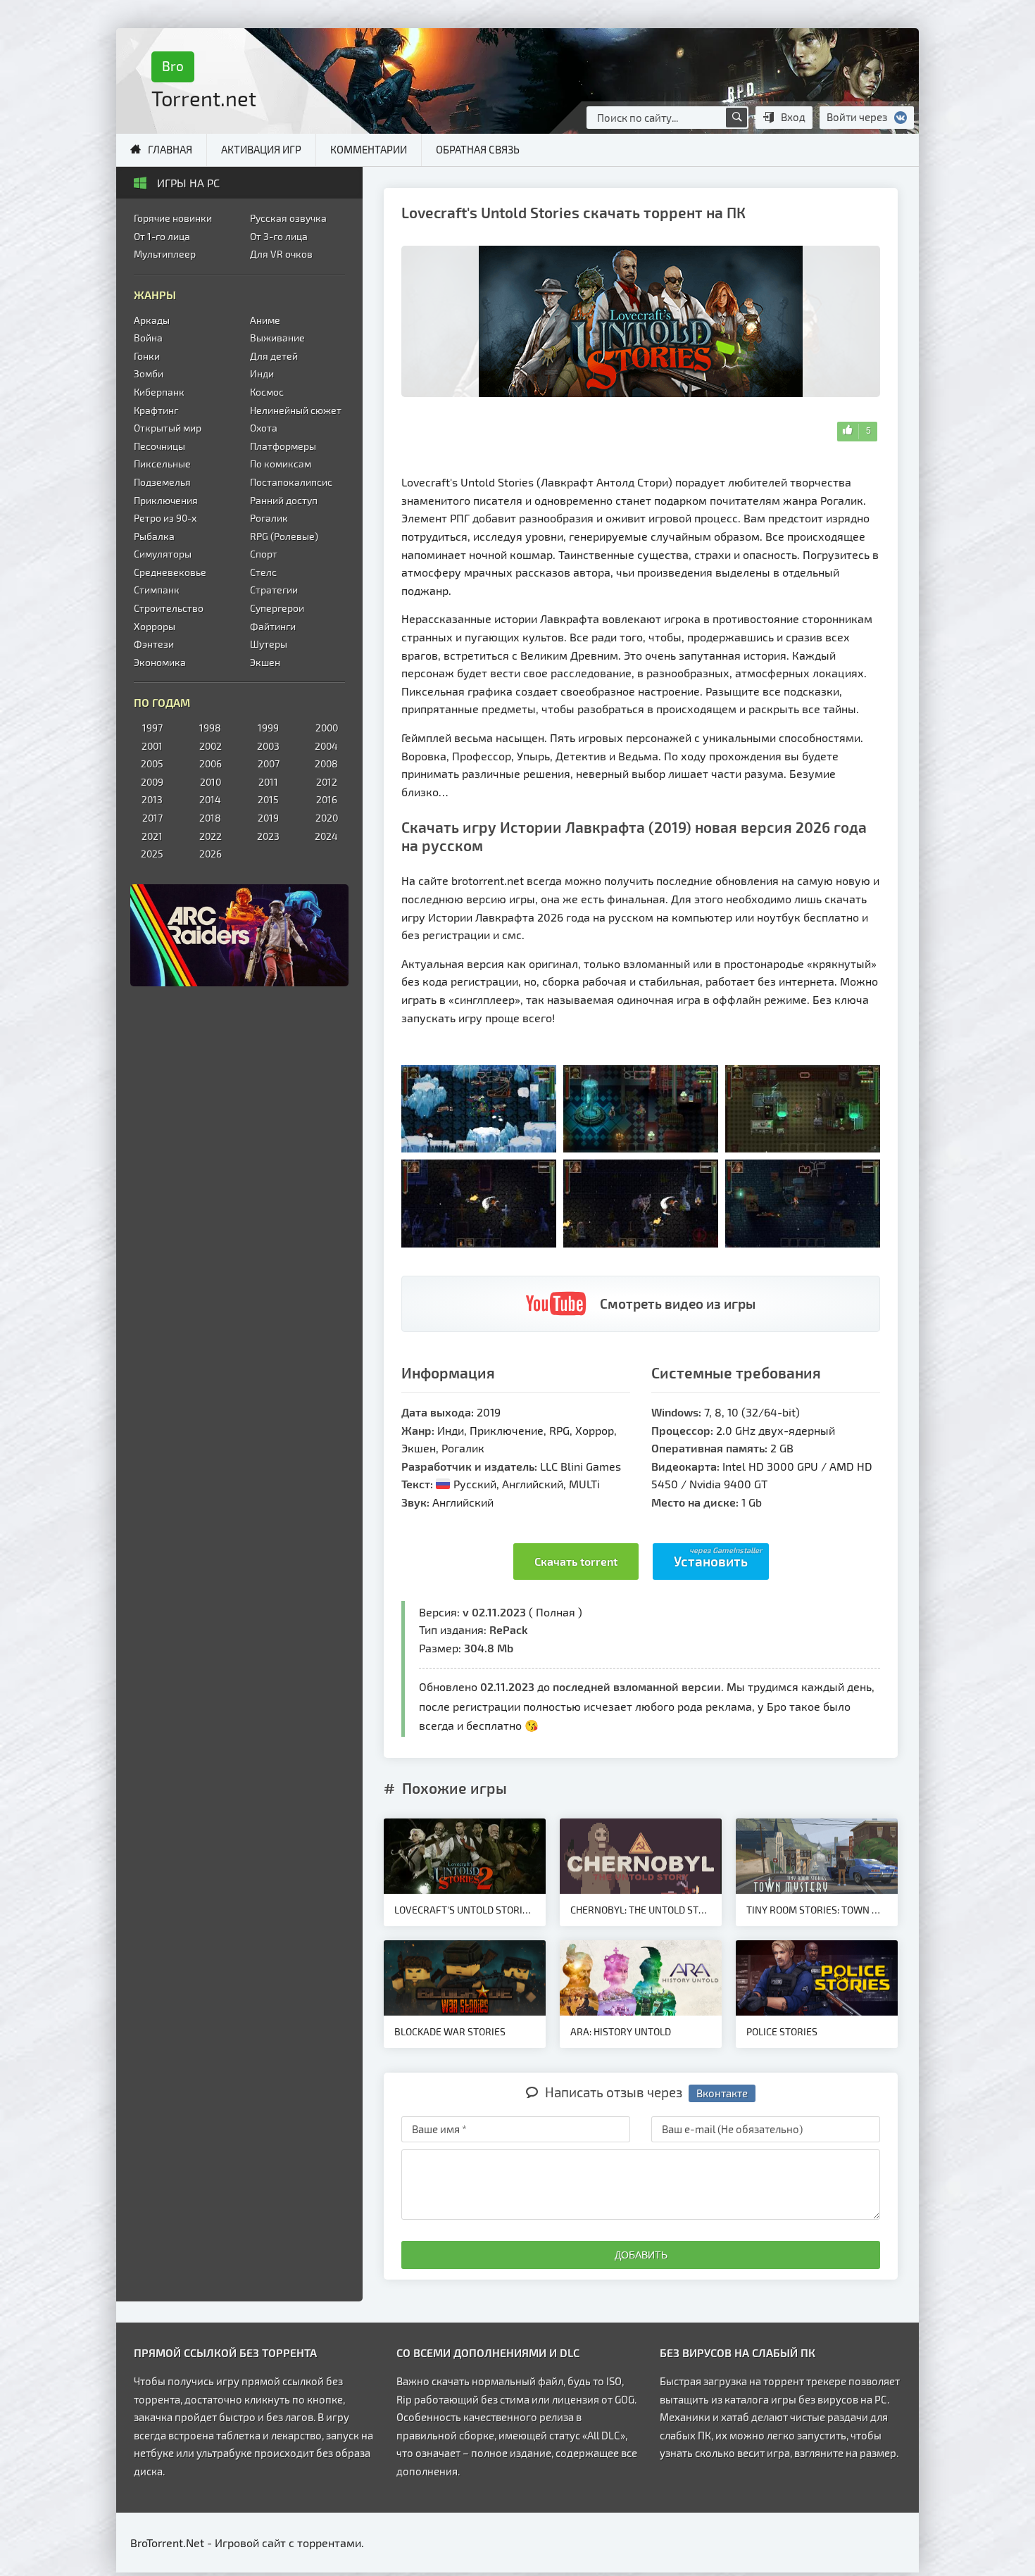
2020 (327, 818)
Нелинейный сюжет (296, 410)
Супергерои (277, 608)
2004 (326, 746)
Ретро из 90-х (165, 518)
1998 (210, 728)
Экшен (265, 662)
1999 (268, 728)
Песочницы (159, 446)
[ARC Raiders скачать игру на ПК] (239, 935)
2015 (268, 799)
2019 (268, 818)
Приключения (166, 500)
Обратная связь (478, 149)
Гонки (147, 356)
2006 (211, 764)
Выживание (277, 338)
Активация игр (261, 149)
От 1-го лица (162, 236)
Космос (267, 392)
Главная (170, 149)
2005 (152, 764)
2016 (327, 799)
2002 (211, 746)
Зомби (149, 373)
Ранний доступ (284, 500)
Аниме (265, 320)
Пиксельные (162, 464)
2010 (211, 782)
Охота (264, 428)
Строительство (169, 608)
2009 (152, 782)
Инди (262, 373)
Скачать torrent (576, 1561)
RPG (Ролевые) (284, 536)
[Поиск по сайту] (736, 118)
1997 (152, 728)
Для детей (274, 356)
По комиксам (281, 464)
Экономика (160, 662)
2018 (210, 818)
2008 (326, 764)
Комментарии (369, 149)
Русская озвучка (288, 218)
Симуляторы (163, 554)
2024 (326, 836)
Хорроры (155, 626)
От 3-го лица (279, 236)
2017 (152, 818)
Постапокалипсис (291, 482)
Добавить (641, 2255)
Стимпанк (157, 590)
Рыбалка (154, 536)
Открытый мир (168, 428)
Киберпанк (159, 392)
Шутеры (269, 644)
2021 (152, 836)
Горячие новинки (173, 218)
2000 (327, 728)
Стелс (263, 572)
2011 (268, 782)
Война (148, 338)
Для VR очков (281, 254)
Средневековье (170, 572)
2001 (152, 746)
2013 (152, 799)
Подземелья (162, 482)
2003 (268, 746)
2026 (211, 854)
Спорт (264, 554)
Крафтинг (156, 410)
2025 (152, 854)
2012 (327, 782)
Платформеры (283, 446)
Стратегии (274, 590)
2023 (268, 836)
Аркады (152, 320)
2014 (210, 799)
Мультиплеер (165, 254)
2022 (211, 836)
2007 (269, 764)
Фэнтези (154, 644)
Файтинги (273, 626)
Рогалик (269, 518)
